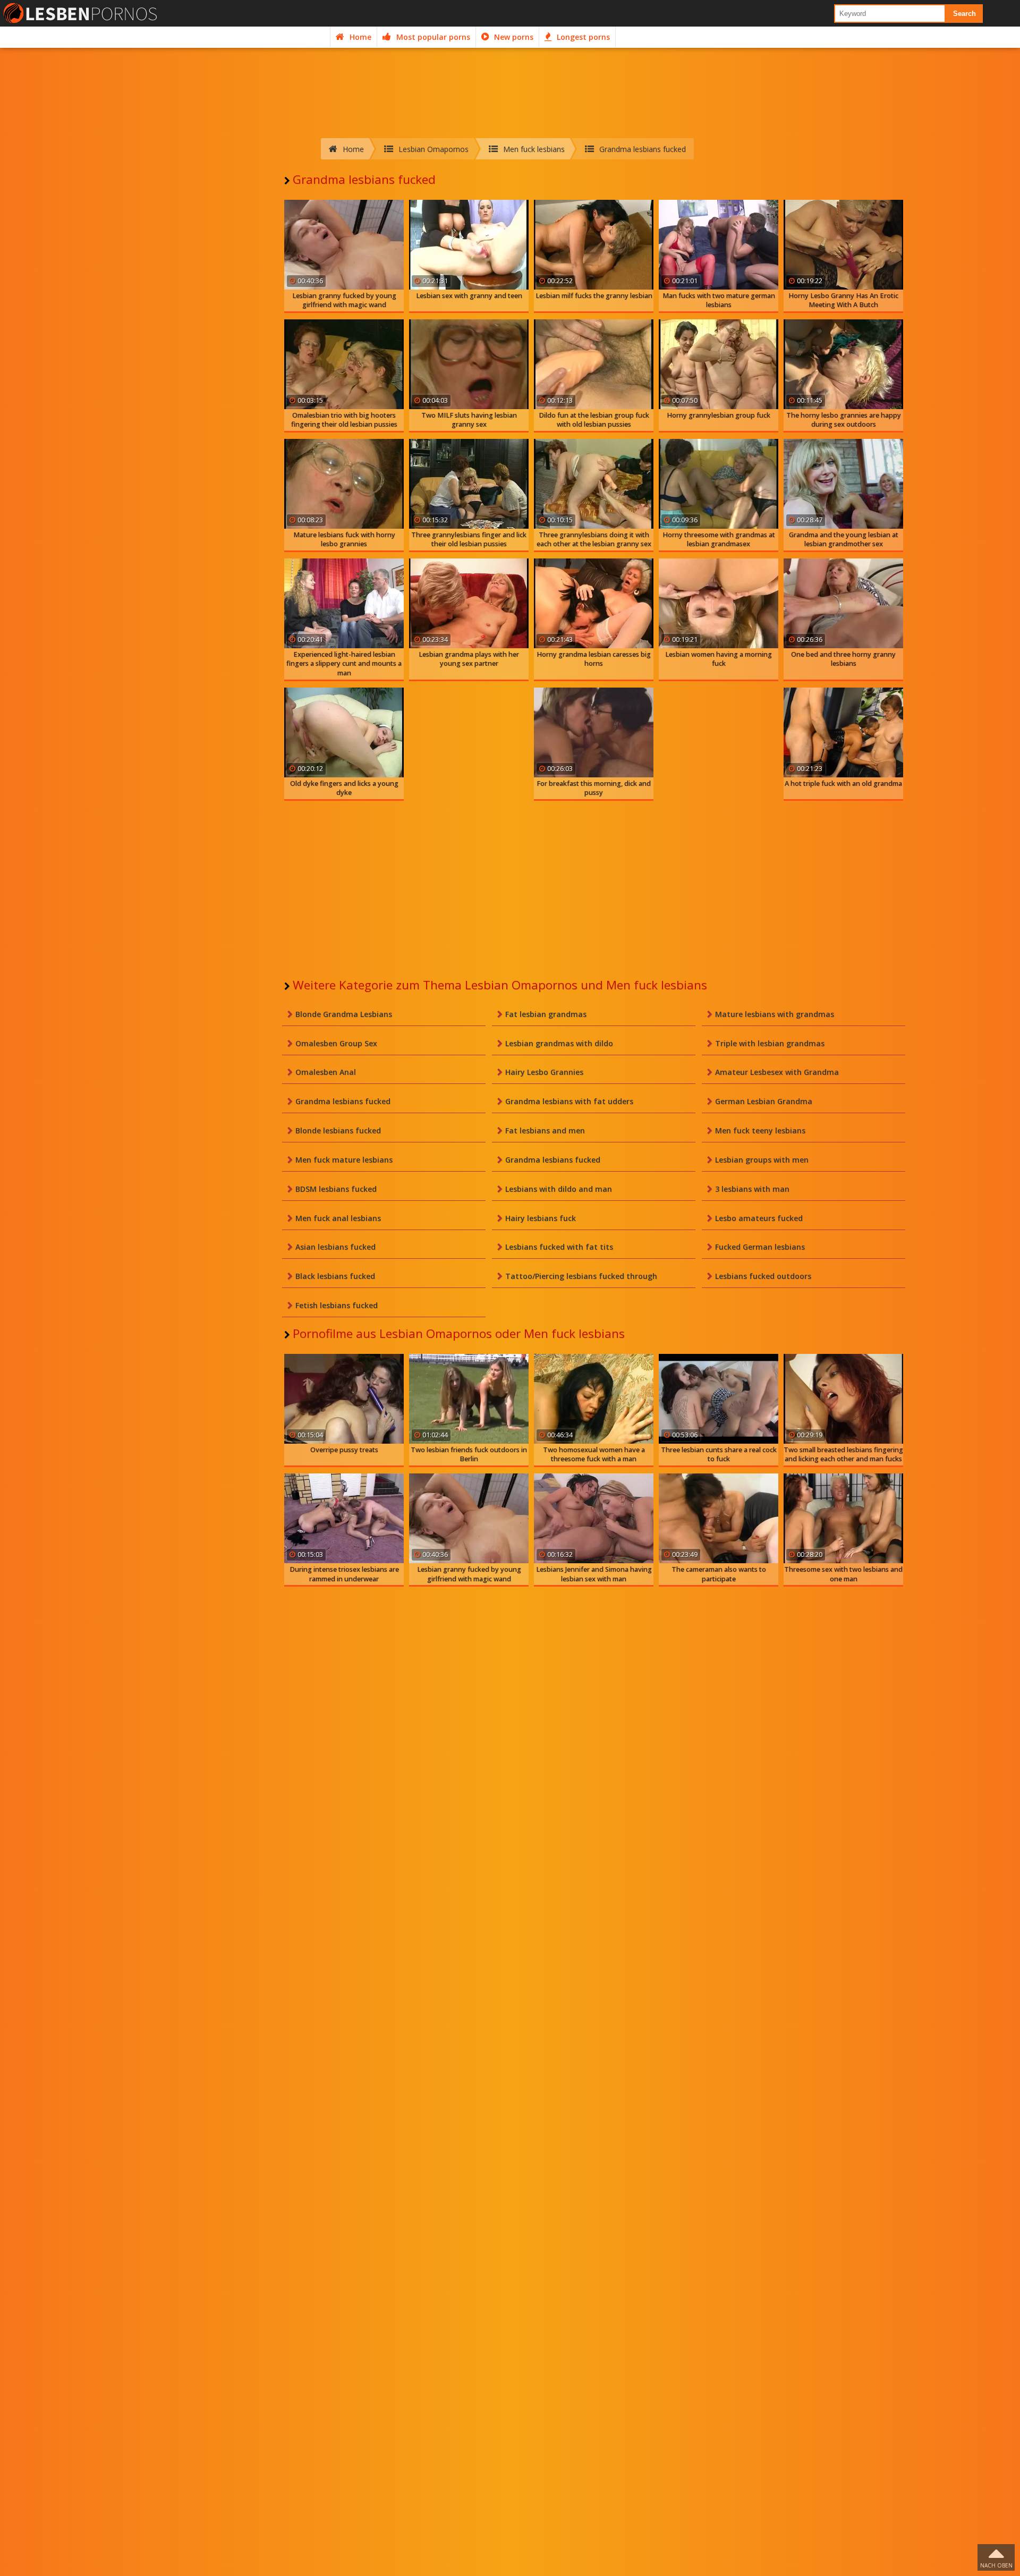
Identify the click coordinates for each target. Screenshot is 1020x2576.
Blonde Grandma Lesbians (344, 1014)
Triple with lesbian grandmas (770, 1043)
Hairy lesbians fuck (541, 1218)
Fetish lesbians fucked (337, 1305)
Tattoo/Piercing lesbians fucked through (581, 1276)
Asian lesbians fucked (335, 1247)
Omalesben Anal (326, 1072)
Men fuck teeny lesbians (760, 1130)
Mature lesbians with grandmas (775, 1014)
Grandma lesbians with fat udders (569, 1101)
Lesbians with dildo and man (559, 1189)
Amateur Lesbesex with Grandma (777, 1072)
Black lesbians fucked (335, 1276)
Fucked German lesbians (760, 1247)
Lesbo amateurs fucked (759, 1218)
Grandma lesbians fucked (343, 1101)
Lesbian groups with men (762, 1160)
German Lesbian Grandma (764, 1101)
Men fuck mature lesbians (344, 1160)
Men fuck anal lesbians (338, 1218)
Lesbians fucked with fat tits (559, 1247)
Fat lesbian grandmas (546, 1014)
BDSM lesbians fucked (336, 1189)
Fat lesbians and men (545, 1130)
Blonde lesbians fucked (338, 1130)
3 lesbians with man (752, 1189)
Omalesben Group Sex (336, 1043)
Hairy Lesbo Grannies (544, 1072)
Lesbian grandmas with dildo (559, 1043)
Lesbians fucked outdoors (763, 1276)
